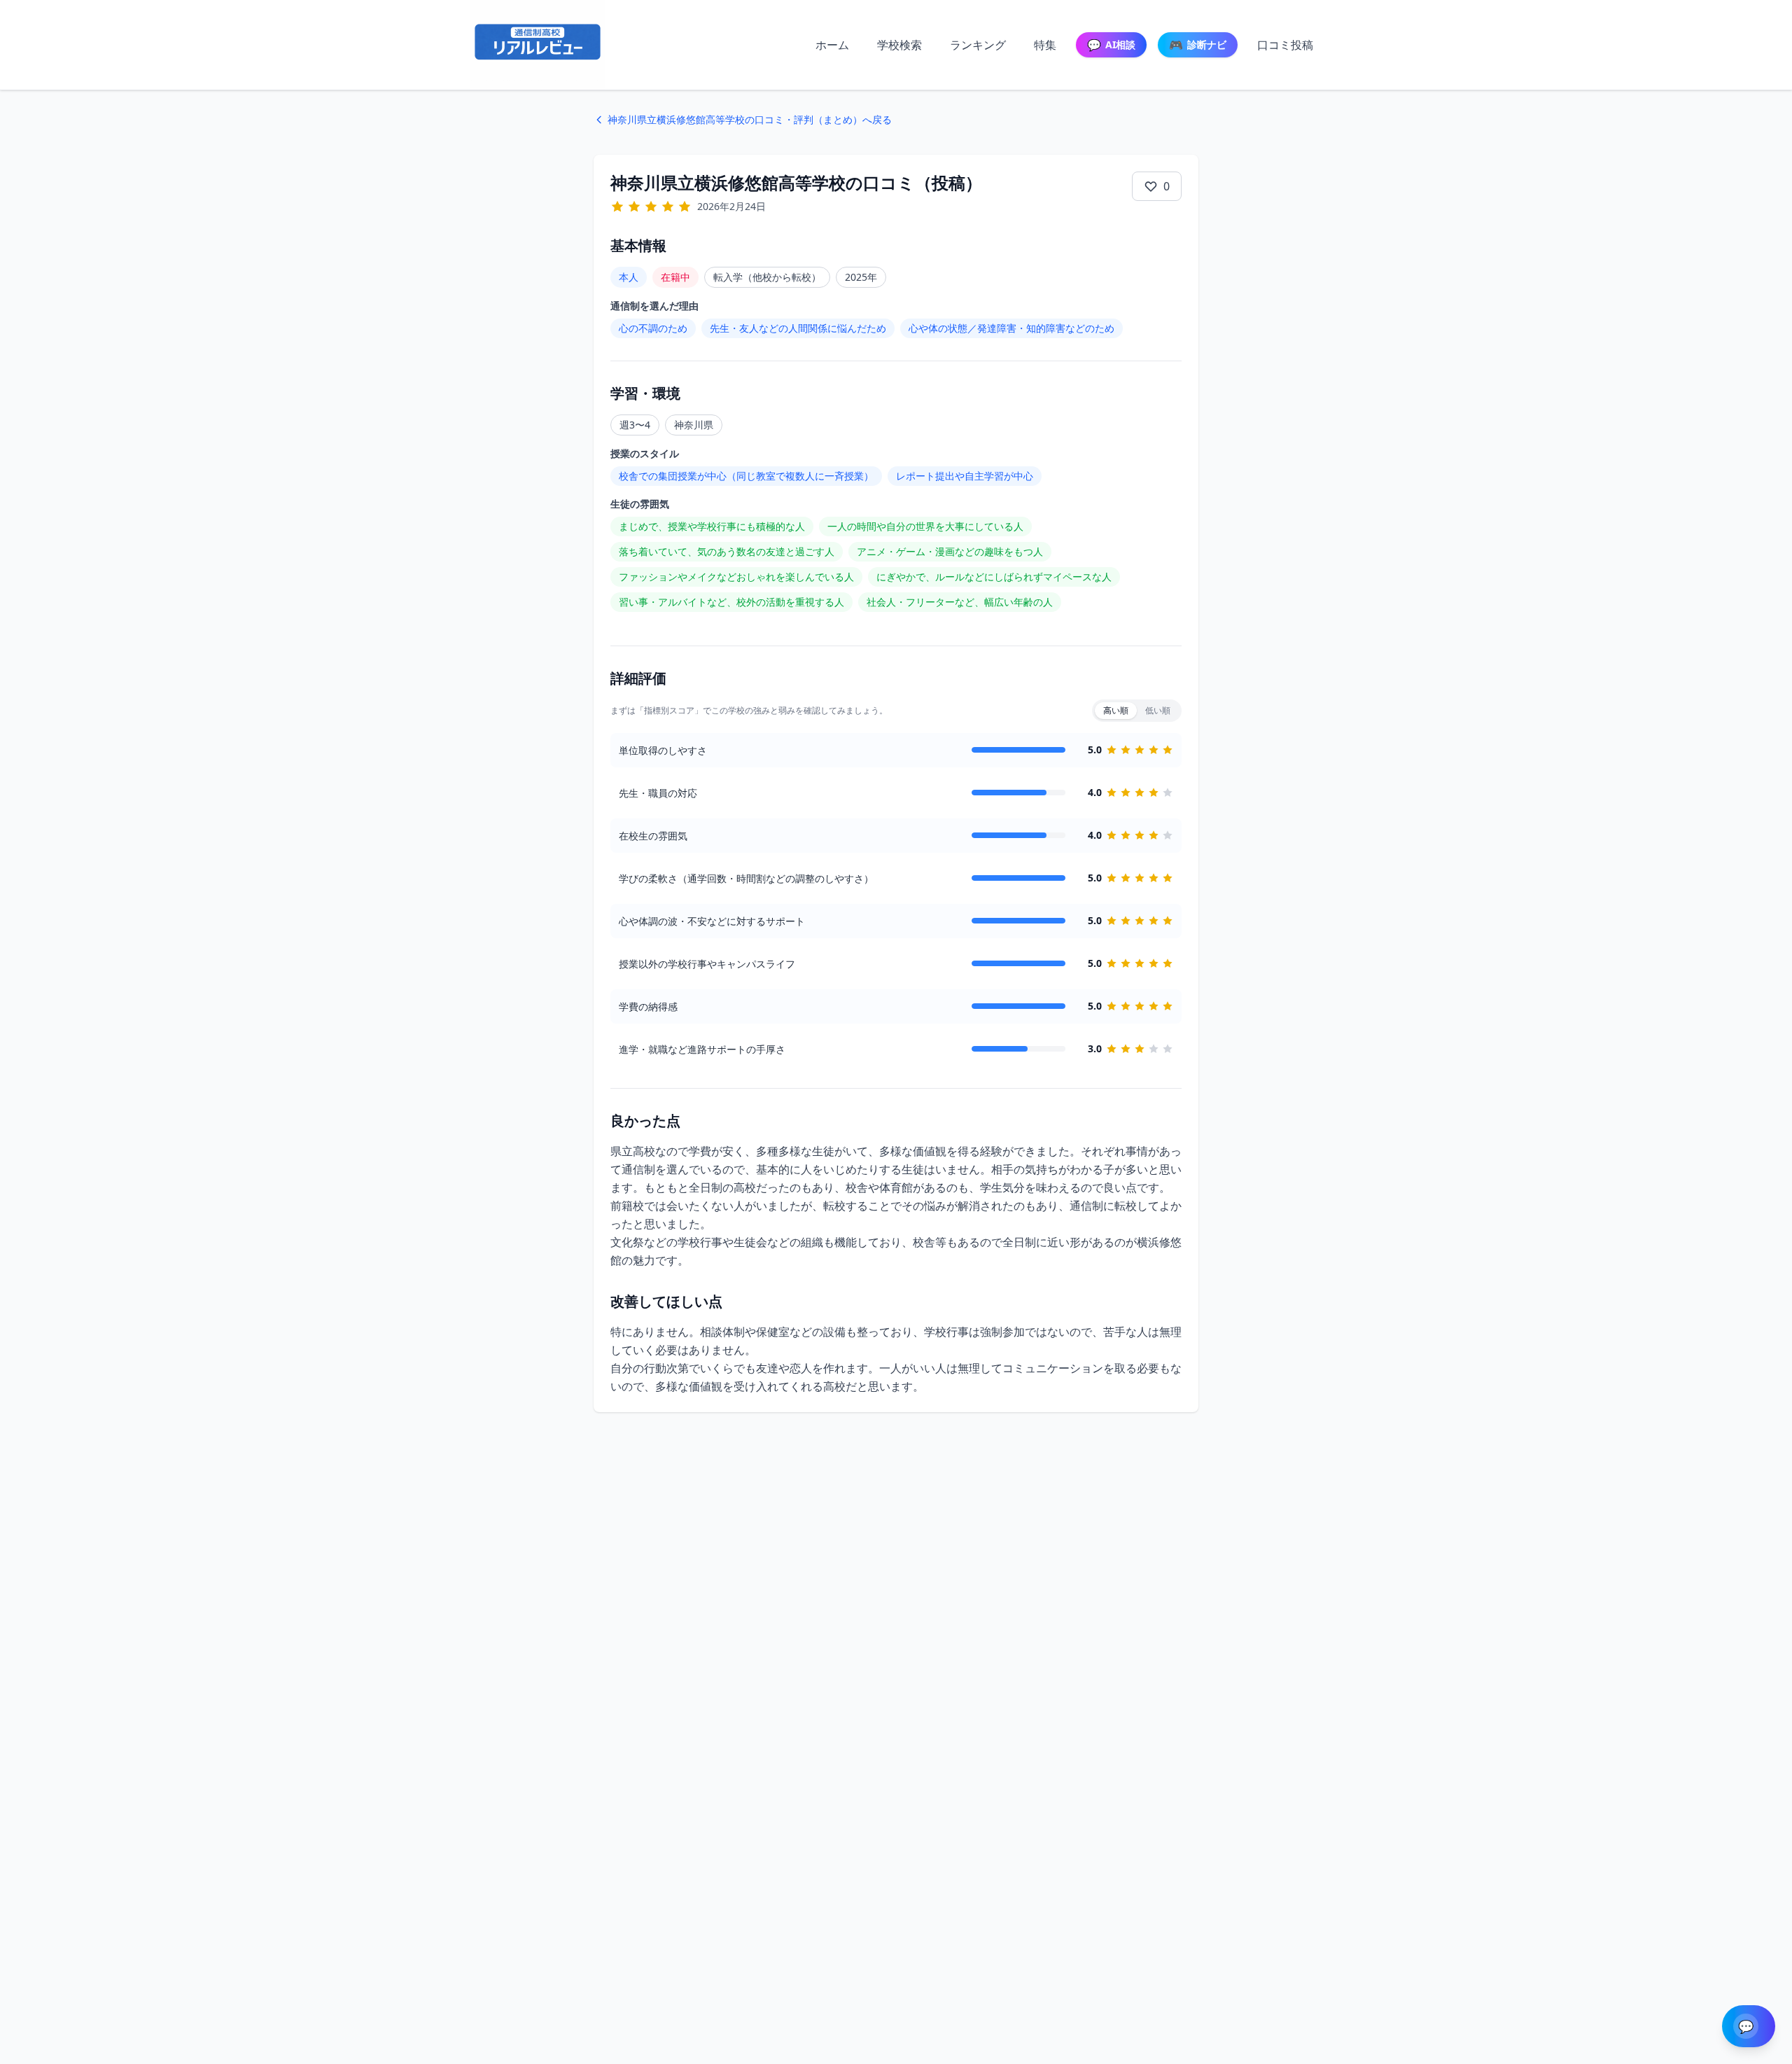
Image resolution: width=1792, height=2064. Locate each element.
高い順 (1116, 710)
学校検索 (899, 45)
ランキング (978, 45)
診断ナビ (1198, 45)
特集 (1045, 45)
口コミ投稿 (1285, 45)
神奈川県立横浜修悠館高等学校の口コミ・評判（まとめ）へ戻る (750, 119)
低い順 (1158, 710)
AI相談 (1111, 45)
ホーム (832, 45)
